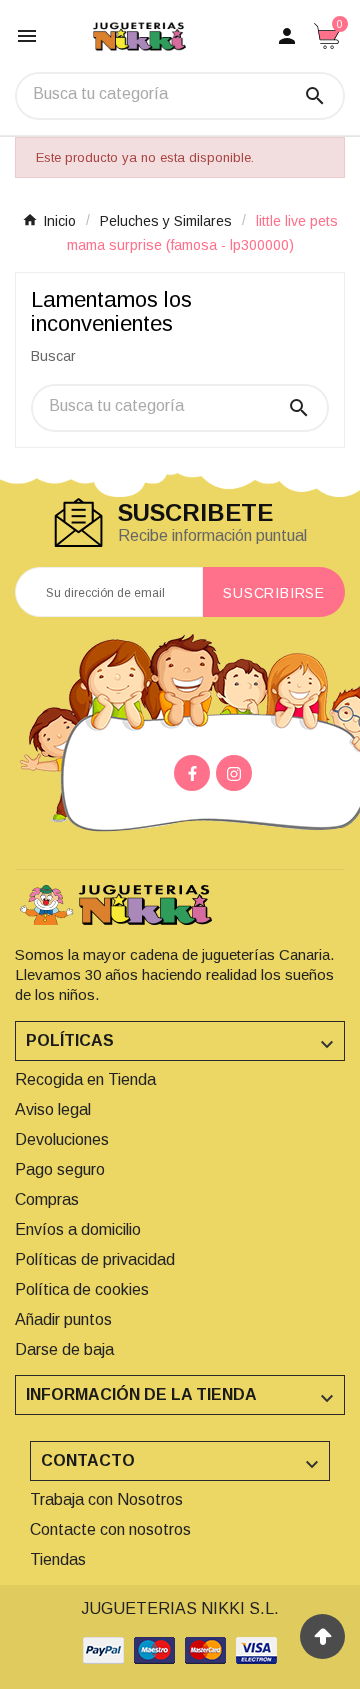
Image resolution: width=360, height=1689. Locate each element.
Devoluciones (62, 1139)
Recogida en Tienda (85, 1079)
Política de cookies (82, 1289)
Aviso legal (53, 1109)
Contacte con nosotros (110, 1529)
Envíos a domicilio (78, 1229)
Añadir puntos (63, 1319)
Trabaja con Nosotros (106, 1499)
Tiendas (58, 1559)
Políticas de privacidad (95, 1259)
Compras (47, 1199)
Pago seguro (60, 1169)
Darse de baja (64, 1349)
